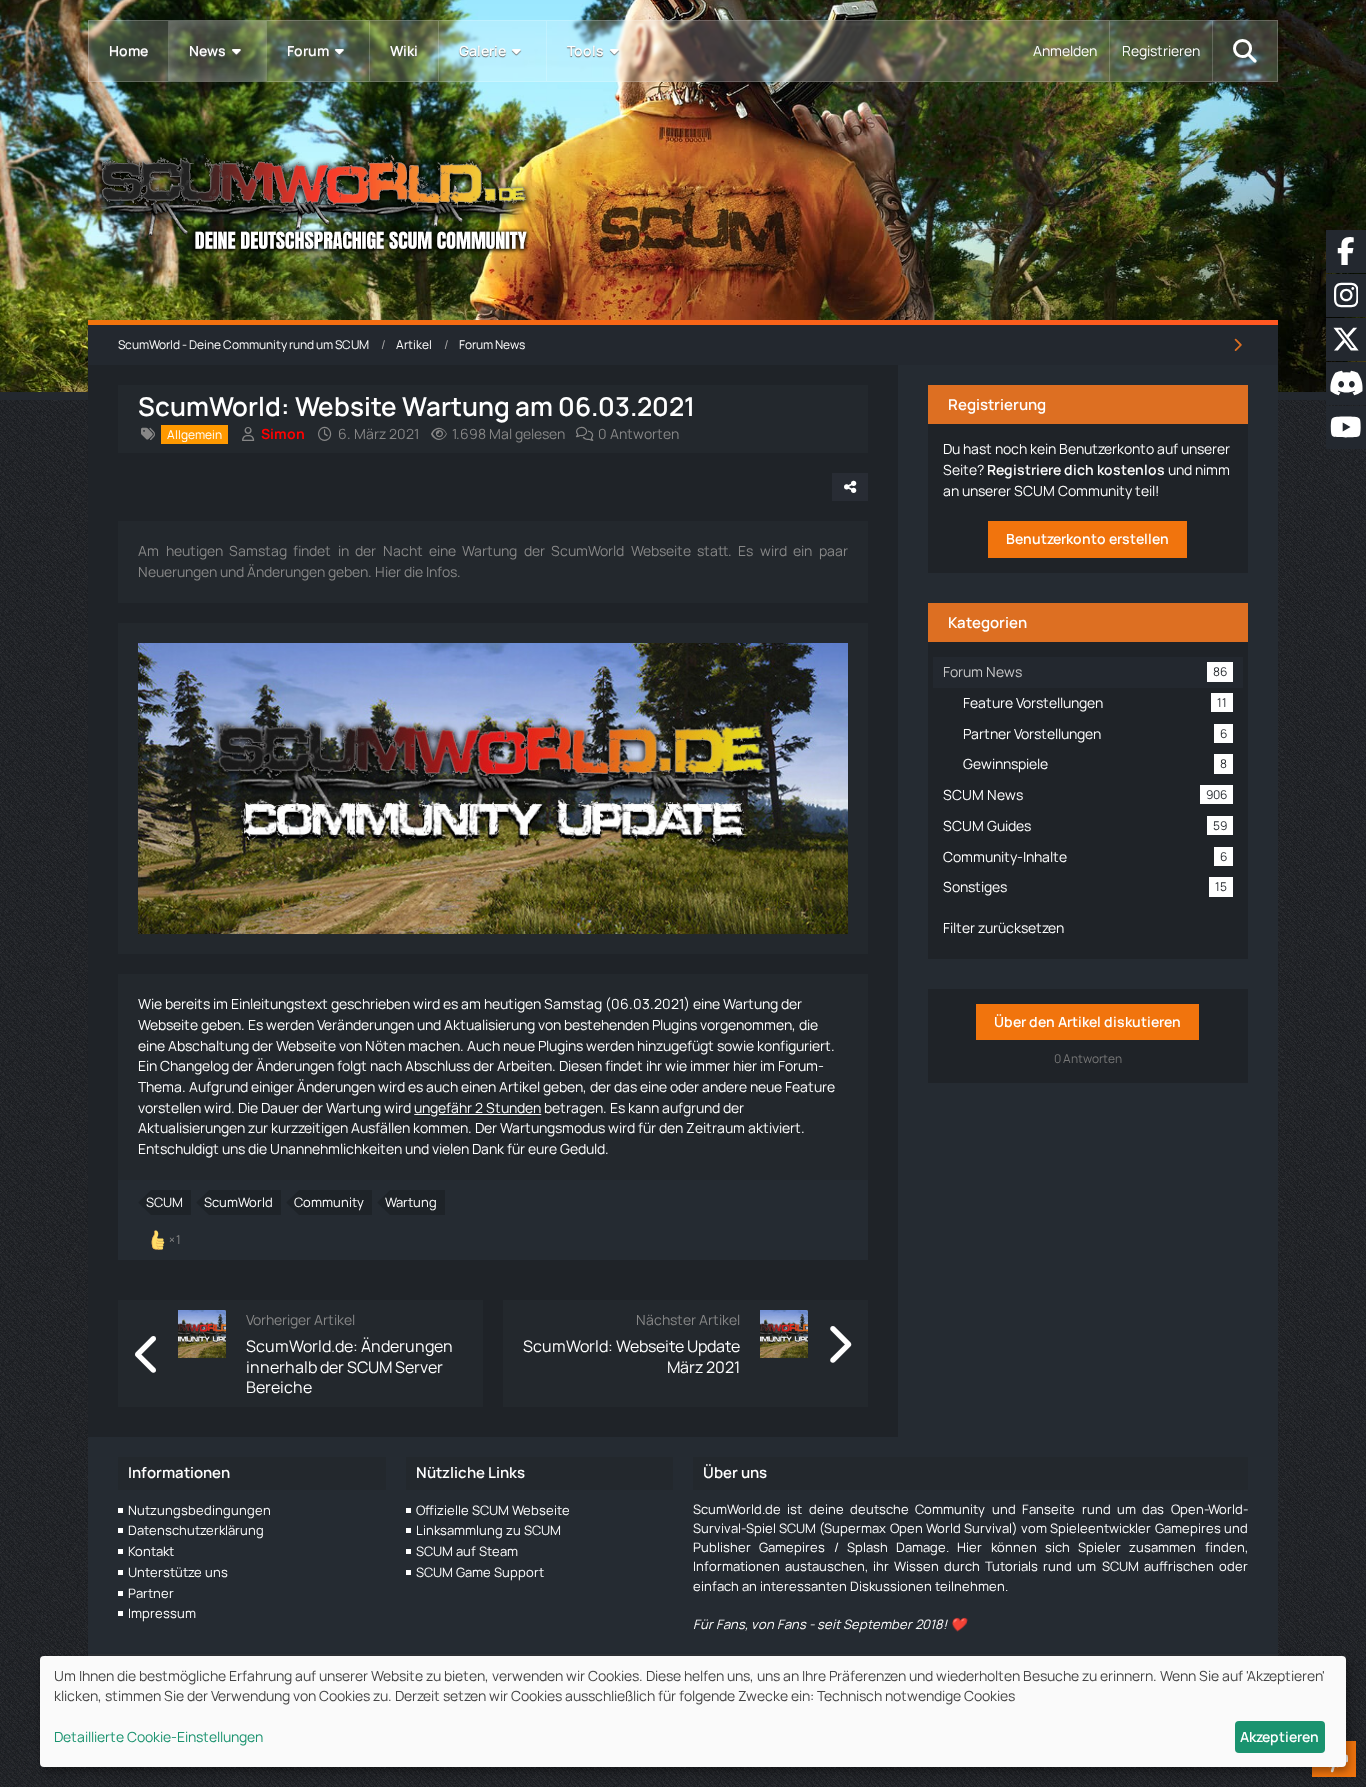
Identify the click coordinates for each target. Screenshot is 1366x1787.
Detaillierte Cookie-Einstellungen (158, 1736)
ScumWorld (238, 1202)
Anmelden (1065, 50)
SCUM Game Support (480, 1572)
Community (329, 1202)
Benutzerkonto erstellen (1087, 538)
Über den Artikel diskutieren (1087, 1021)
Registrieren (1161, 50)
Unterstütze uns (178, 1572)
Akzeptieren (1279, 1736)
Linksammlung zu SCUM (488, 1530)
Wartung (411, 1202)
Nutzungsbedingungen (199, 1510)
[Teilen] (850, 487)
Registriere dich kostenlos (1076, 469)
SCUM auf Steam (467, 1551)
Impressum (162, 1613)
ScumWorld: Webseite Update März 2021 (631, 1356)
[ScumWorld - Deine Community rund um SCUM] (682, 200)
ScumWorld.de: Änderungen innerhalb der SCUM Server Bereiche (349, 1366)
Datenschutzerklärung (196, 1530)
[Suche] (1245, 51)
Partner (151, 1593)
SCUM (164, 1202)
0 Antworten (638, 433)
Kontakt (151, 1551)
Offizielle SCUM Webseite (493, 1510)
